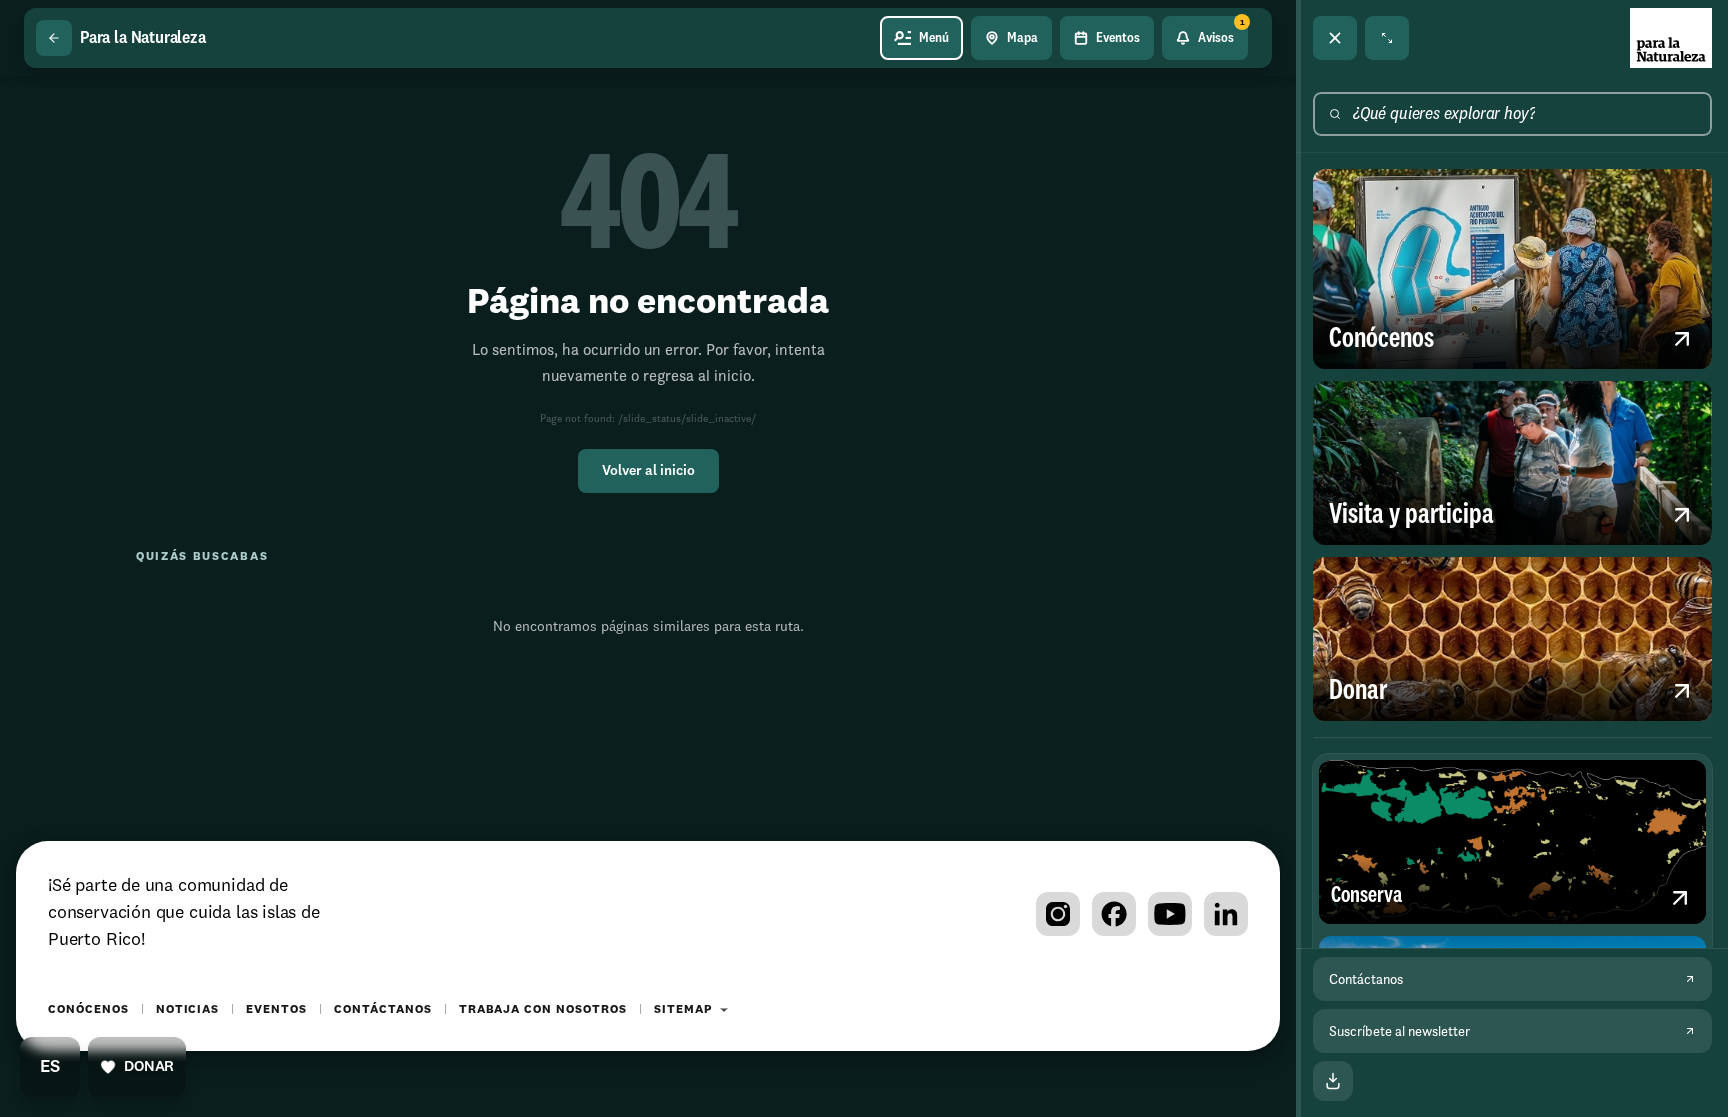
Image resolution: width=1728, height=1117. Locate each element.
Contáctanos (383, 1010)
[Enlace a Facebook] (1114, 914)
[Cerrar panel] (1335, 38)
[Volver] (54, 38)
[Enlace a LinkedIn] (1226, 914)
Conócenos (88, 1010)
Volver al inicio (648, 471)
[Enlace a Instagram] (1058, 914)
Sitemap (683, 1010)
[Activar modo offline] (1333, 1081)
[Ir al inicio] (1671, 38)
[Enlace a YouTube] (1170, 914)
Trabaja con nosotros (543, 1010)
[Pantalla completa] (1387, 38)
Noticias (188, 1010)
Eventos (276, 1010)
